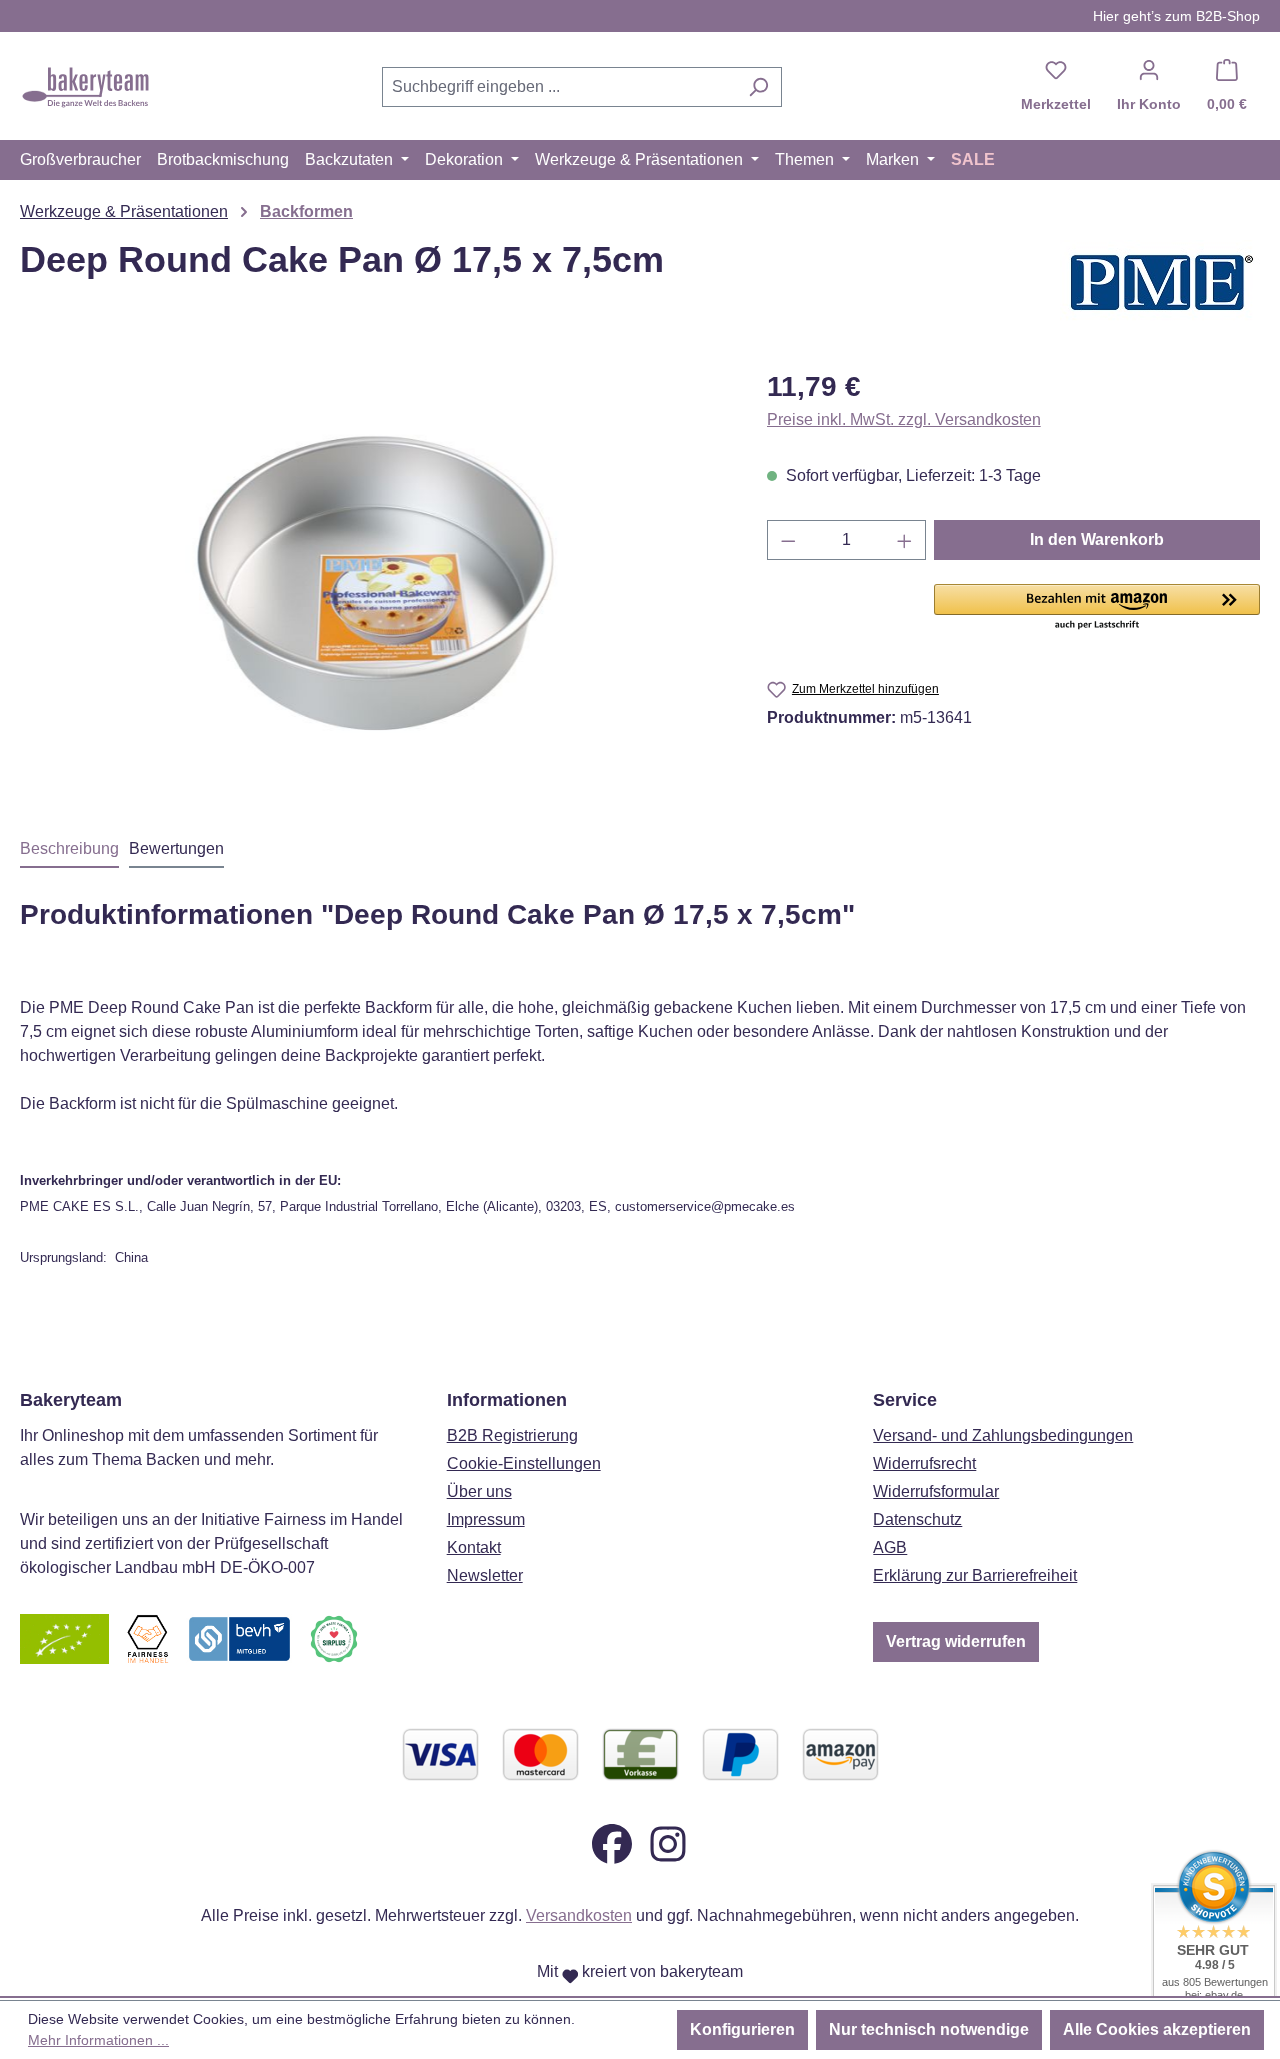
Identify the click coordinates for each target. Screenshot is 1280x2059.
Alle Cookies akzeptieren (1157, 2029)
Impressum (486, 1519)
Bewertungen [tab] (176, 848)
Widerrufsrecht (924, 1463)
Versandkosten (579, 1915)
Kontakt (474, 1547)
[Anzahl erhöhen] (905, 540)
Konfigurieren (742, 2029)
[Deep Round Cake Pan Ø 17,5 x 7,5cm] (373, 581)
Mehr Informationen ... (98, 2040)
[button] (1097, 608)
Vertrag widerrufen (956, 1641)
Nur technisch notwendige (929, 2029)
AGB (890, 1547)
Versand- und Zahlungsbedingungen (1003, 1435)
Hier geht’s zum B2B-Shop (1176, 16)
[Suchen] (758, 87)
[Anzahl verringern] (788, 540)
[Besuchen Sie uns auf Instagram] (668, 1843)
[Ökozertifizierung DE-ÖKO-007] (64, 1638)
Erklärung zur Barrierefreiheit (975, 1575)
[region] (373, 581)
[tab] (69, 850)
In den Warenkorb (1097, 539)
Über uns (479, 1491)
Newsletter (485, 1575)
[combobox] (559, 87)
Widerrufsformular (936, 1491)
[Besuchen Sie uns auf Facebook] (612, 1843)
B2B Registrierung (512, 1435)
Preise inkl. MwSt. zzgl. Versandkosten (904, 419)
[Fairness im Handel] (147, 1638)
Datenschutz (917, 1519)
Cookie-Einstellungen (524, 1463)
